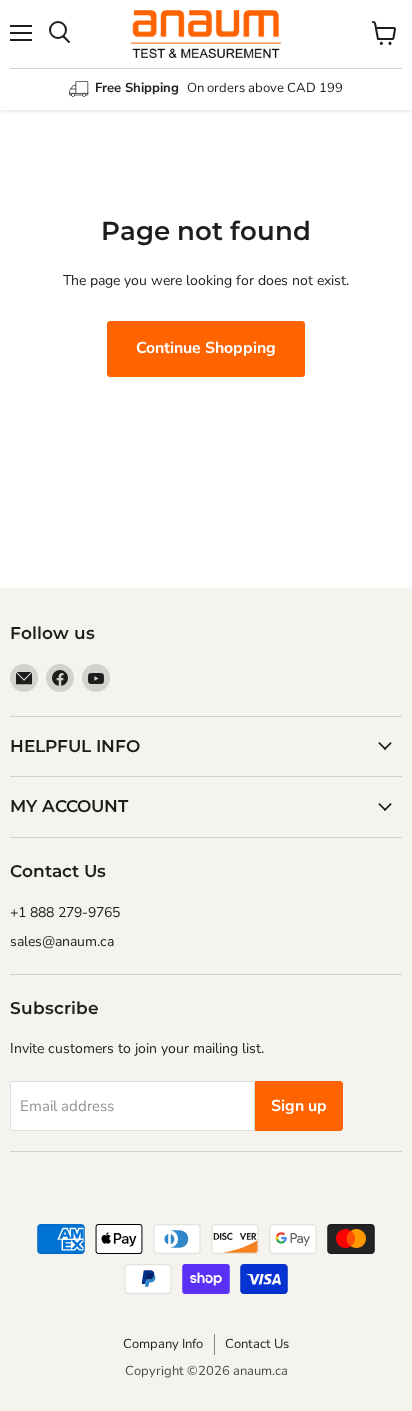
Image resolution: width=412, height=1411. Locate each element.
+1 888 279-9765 (65, 912)
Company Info (163, 1344)
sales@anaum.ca (62, 941)
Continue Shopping (206, 348)
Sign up (299, 1106)
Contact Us (257, 1344)
